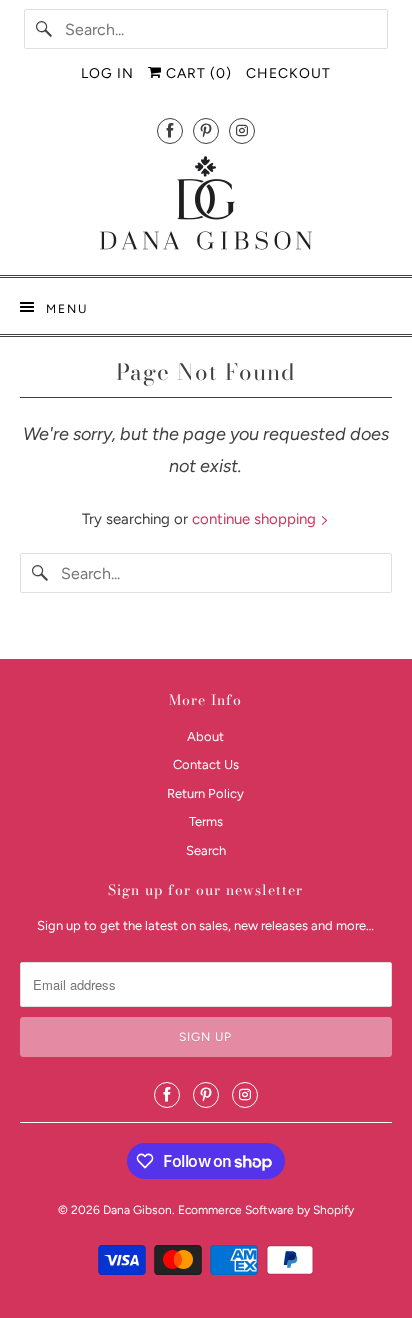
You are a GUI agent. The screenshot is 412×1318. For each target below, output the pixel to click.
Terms (206, 821)
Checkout (288, 73)
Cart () (197, 73)
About (205, 736)
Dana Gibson (137, 1210)
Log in (107, 73)
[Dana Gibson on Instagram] (242, 130)
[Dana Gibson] (205, 206)
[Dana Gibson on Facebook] (170, 130)
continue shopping (256, 519)
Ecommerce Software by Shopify (266, 1210)
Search (206, 850)
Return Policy (205, 793)
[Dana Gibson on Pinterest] (206, 130)
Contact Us (206, 764)
